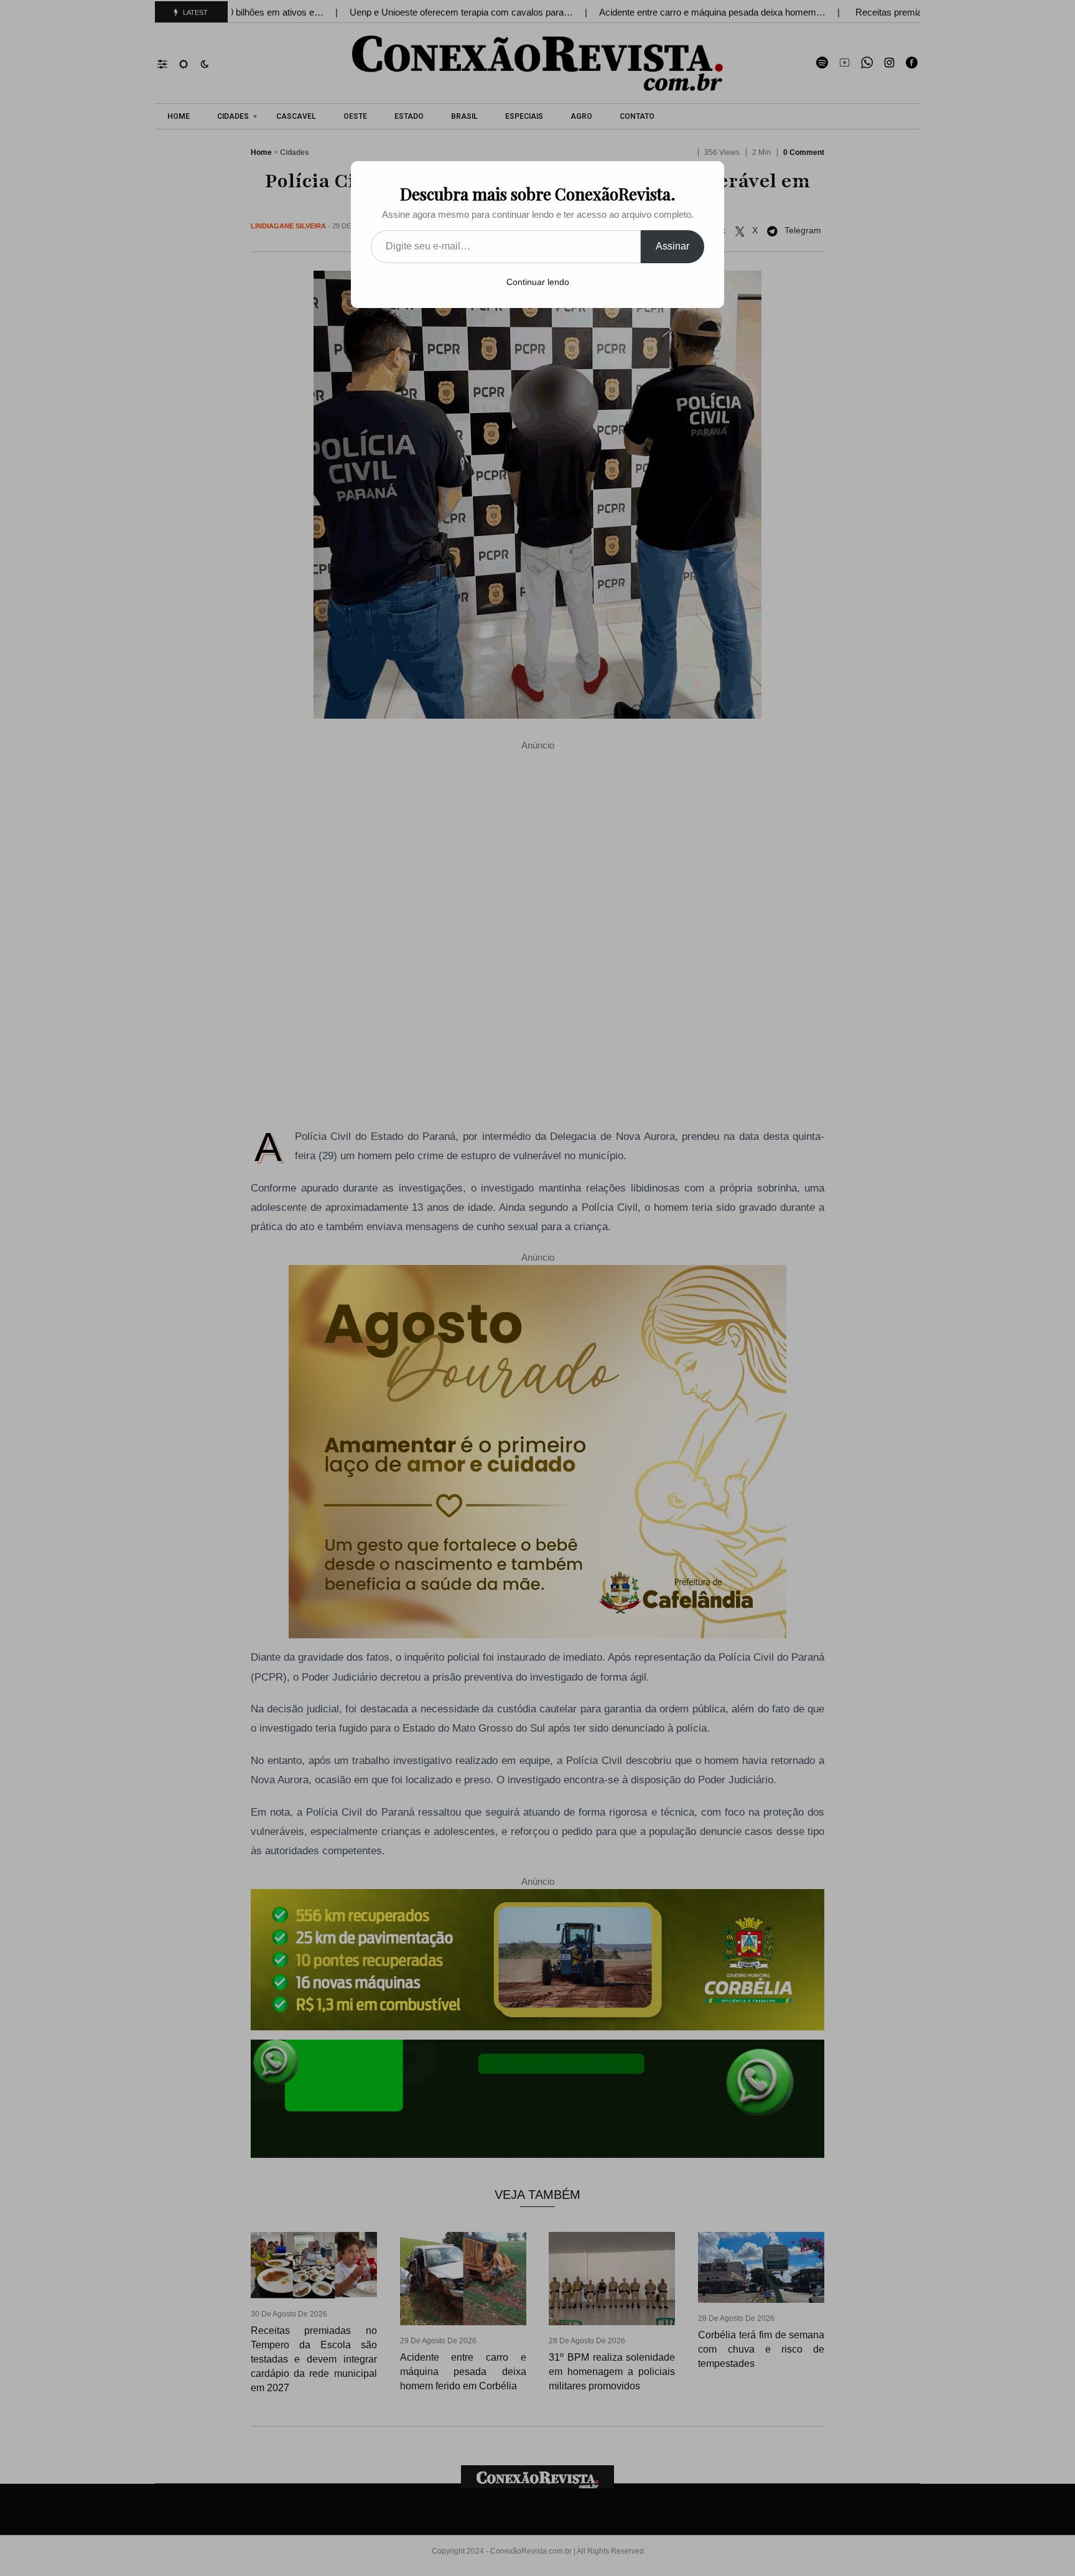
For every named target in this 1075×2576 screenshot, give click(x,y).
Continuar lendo (538, 282)
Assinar (672, 246)
